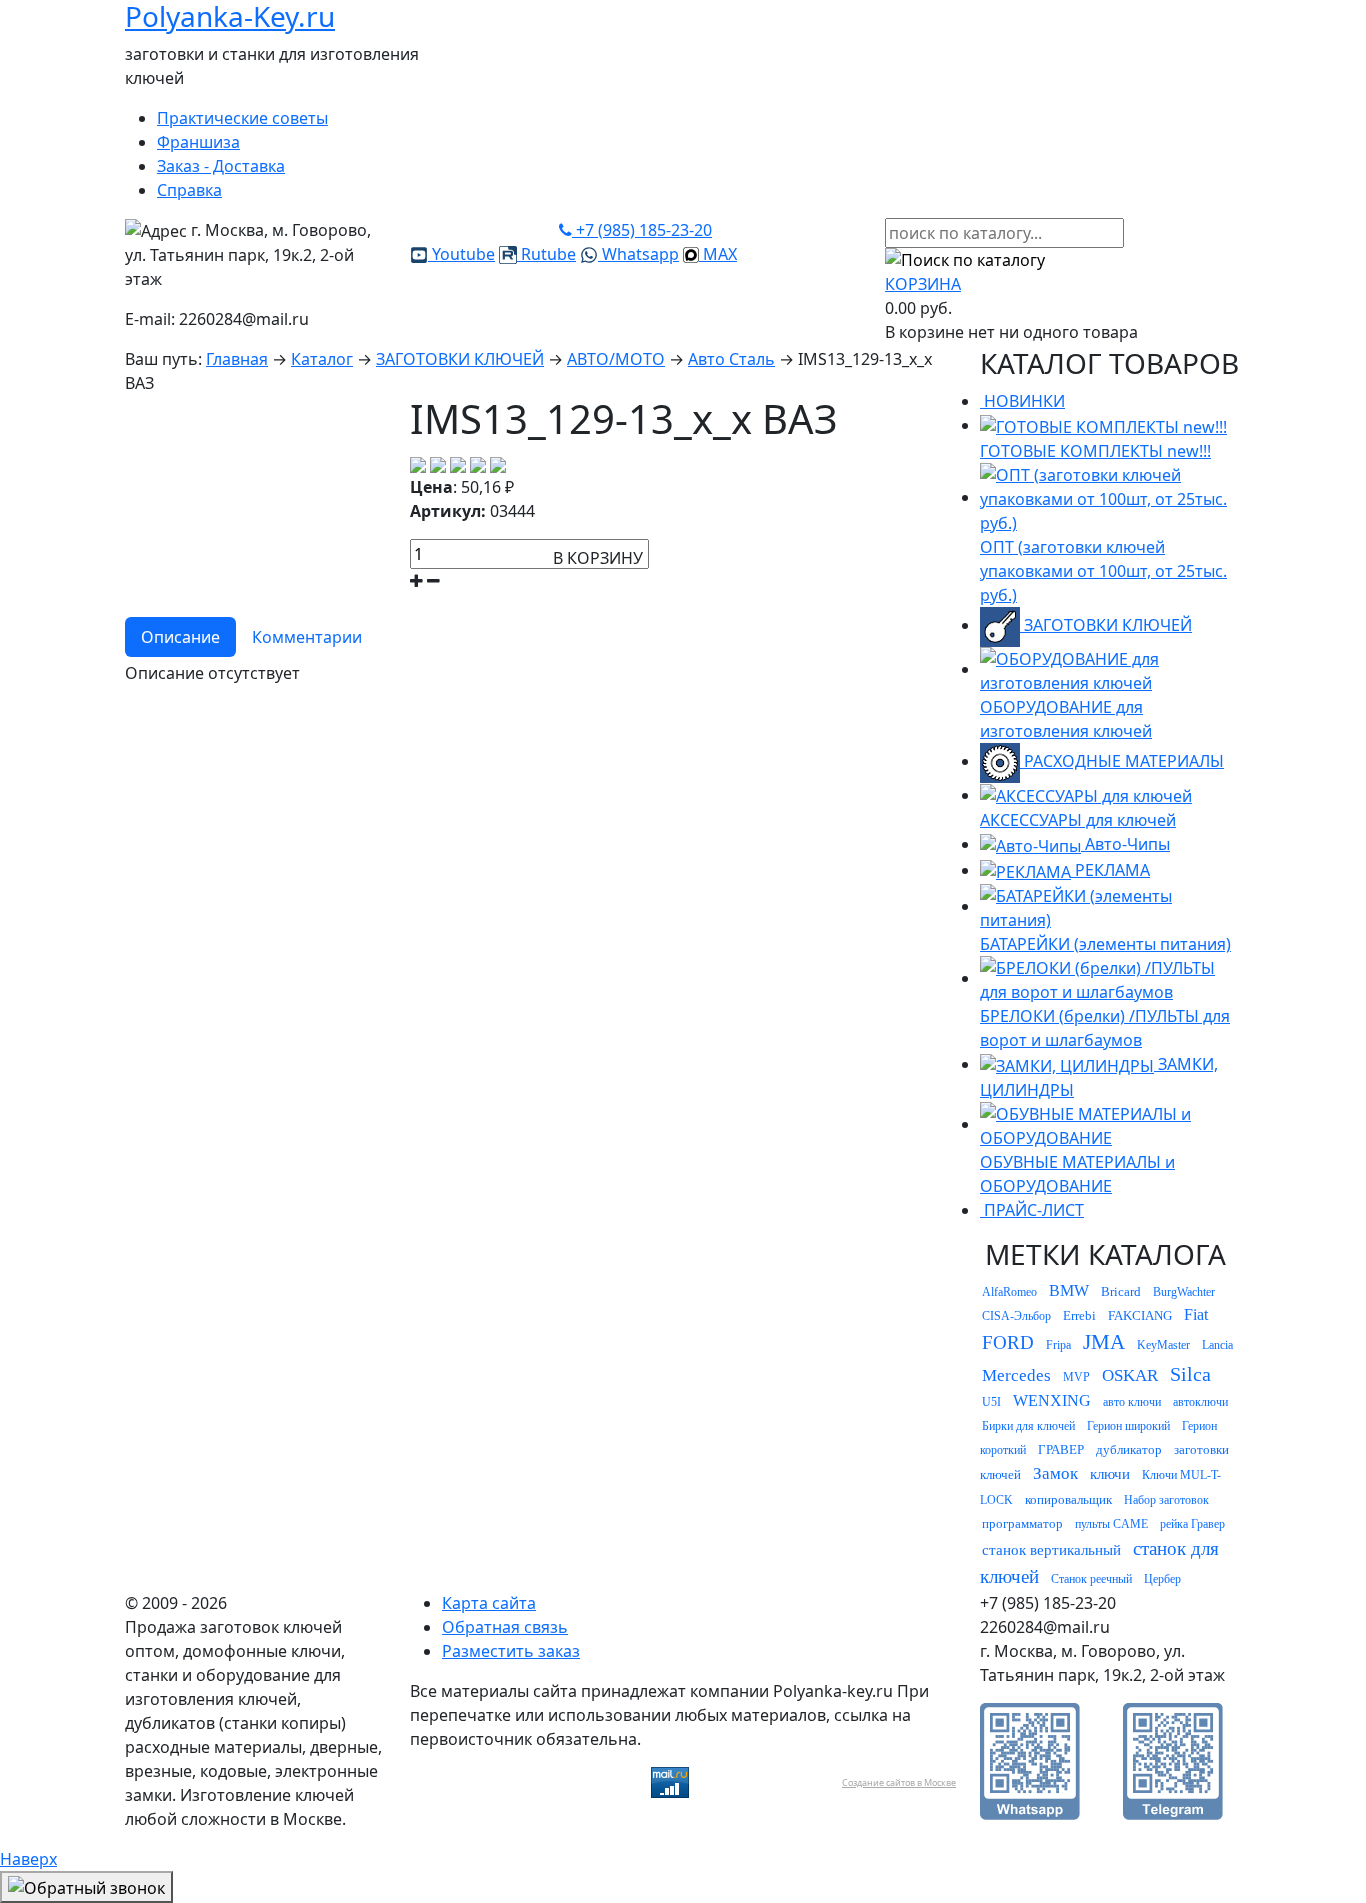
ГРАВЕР (1061, 1449)
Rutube (546, 254)
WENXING (1052, 1400)
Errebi (1079, 1315)
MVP (1076, 1377)
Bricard (1121, 1291)
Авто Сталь (731, 359)
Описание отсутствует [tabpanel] (212, 673)
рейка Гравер (1192, 1524)
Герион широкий (1128, 1426)
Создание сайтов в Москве (899, 1782)
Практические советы (242, 118)
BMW (1069, 1290)
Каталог (322, 359)
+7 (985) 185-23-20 (642, 230)
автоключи (1200, 1402)
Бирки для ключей (1028, 1426)
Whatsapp (638, 254)
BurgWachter (1184, 1292)
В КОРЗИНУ (598, 558)
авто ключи (1132, 1402)
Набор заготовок (1166, 1500)
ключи (1110, 1474)
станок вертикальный (1051, 1550)
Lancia (1217, 1345)
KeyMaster (1163, 1345)
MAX (718, 254)
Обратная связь (505, 1627)
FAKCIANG (1140, 1315)
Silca (1190, 1374)
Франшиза (198, 142)
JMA (1104, 1342)
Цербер (1162, 1579)
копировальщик (1068, 1499)
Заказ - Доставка (221, 166)
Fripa (1058, 1345)
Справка (189, 190)
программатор (1022, 1523)
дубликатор (1129, 1449)
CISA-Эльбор (1016, 1316)
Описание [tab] (180, 637)
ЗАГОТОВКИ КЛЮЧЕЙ (460, 359)
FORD (1008, 1342)
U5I (991, 1402)
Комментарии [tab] (307, 637)
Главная (237, 359)
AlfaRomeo (1009, 1292)
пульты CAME (1111, 1524)
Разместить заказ (511, 1651)
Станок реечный (1091, 1579)
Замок (1055, 1473)
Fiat (1196, 1314)
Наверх (28, 1859)
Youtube (461, 254)
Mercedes (1016, 1375)
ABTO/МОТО (616, 359)
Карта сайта (489, 1603)
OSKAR (1130, 1375)
